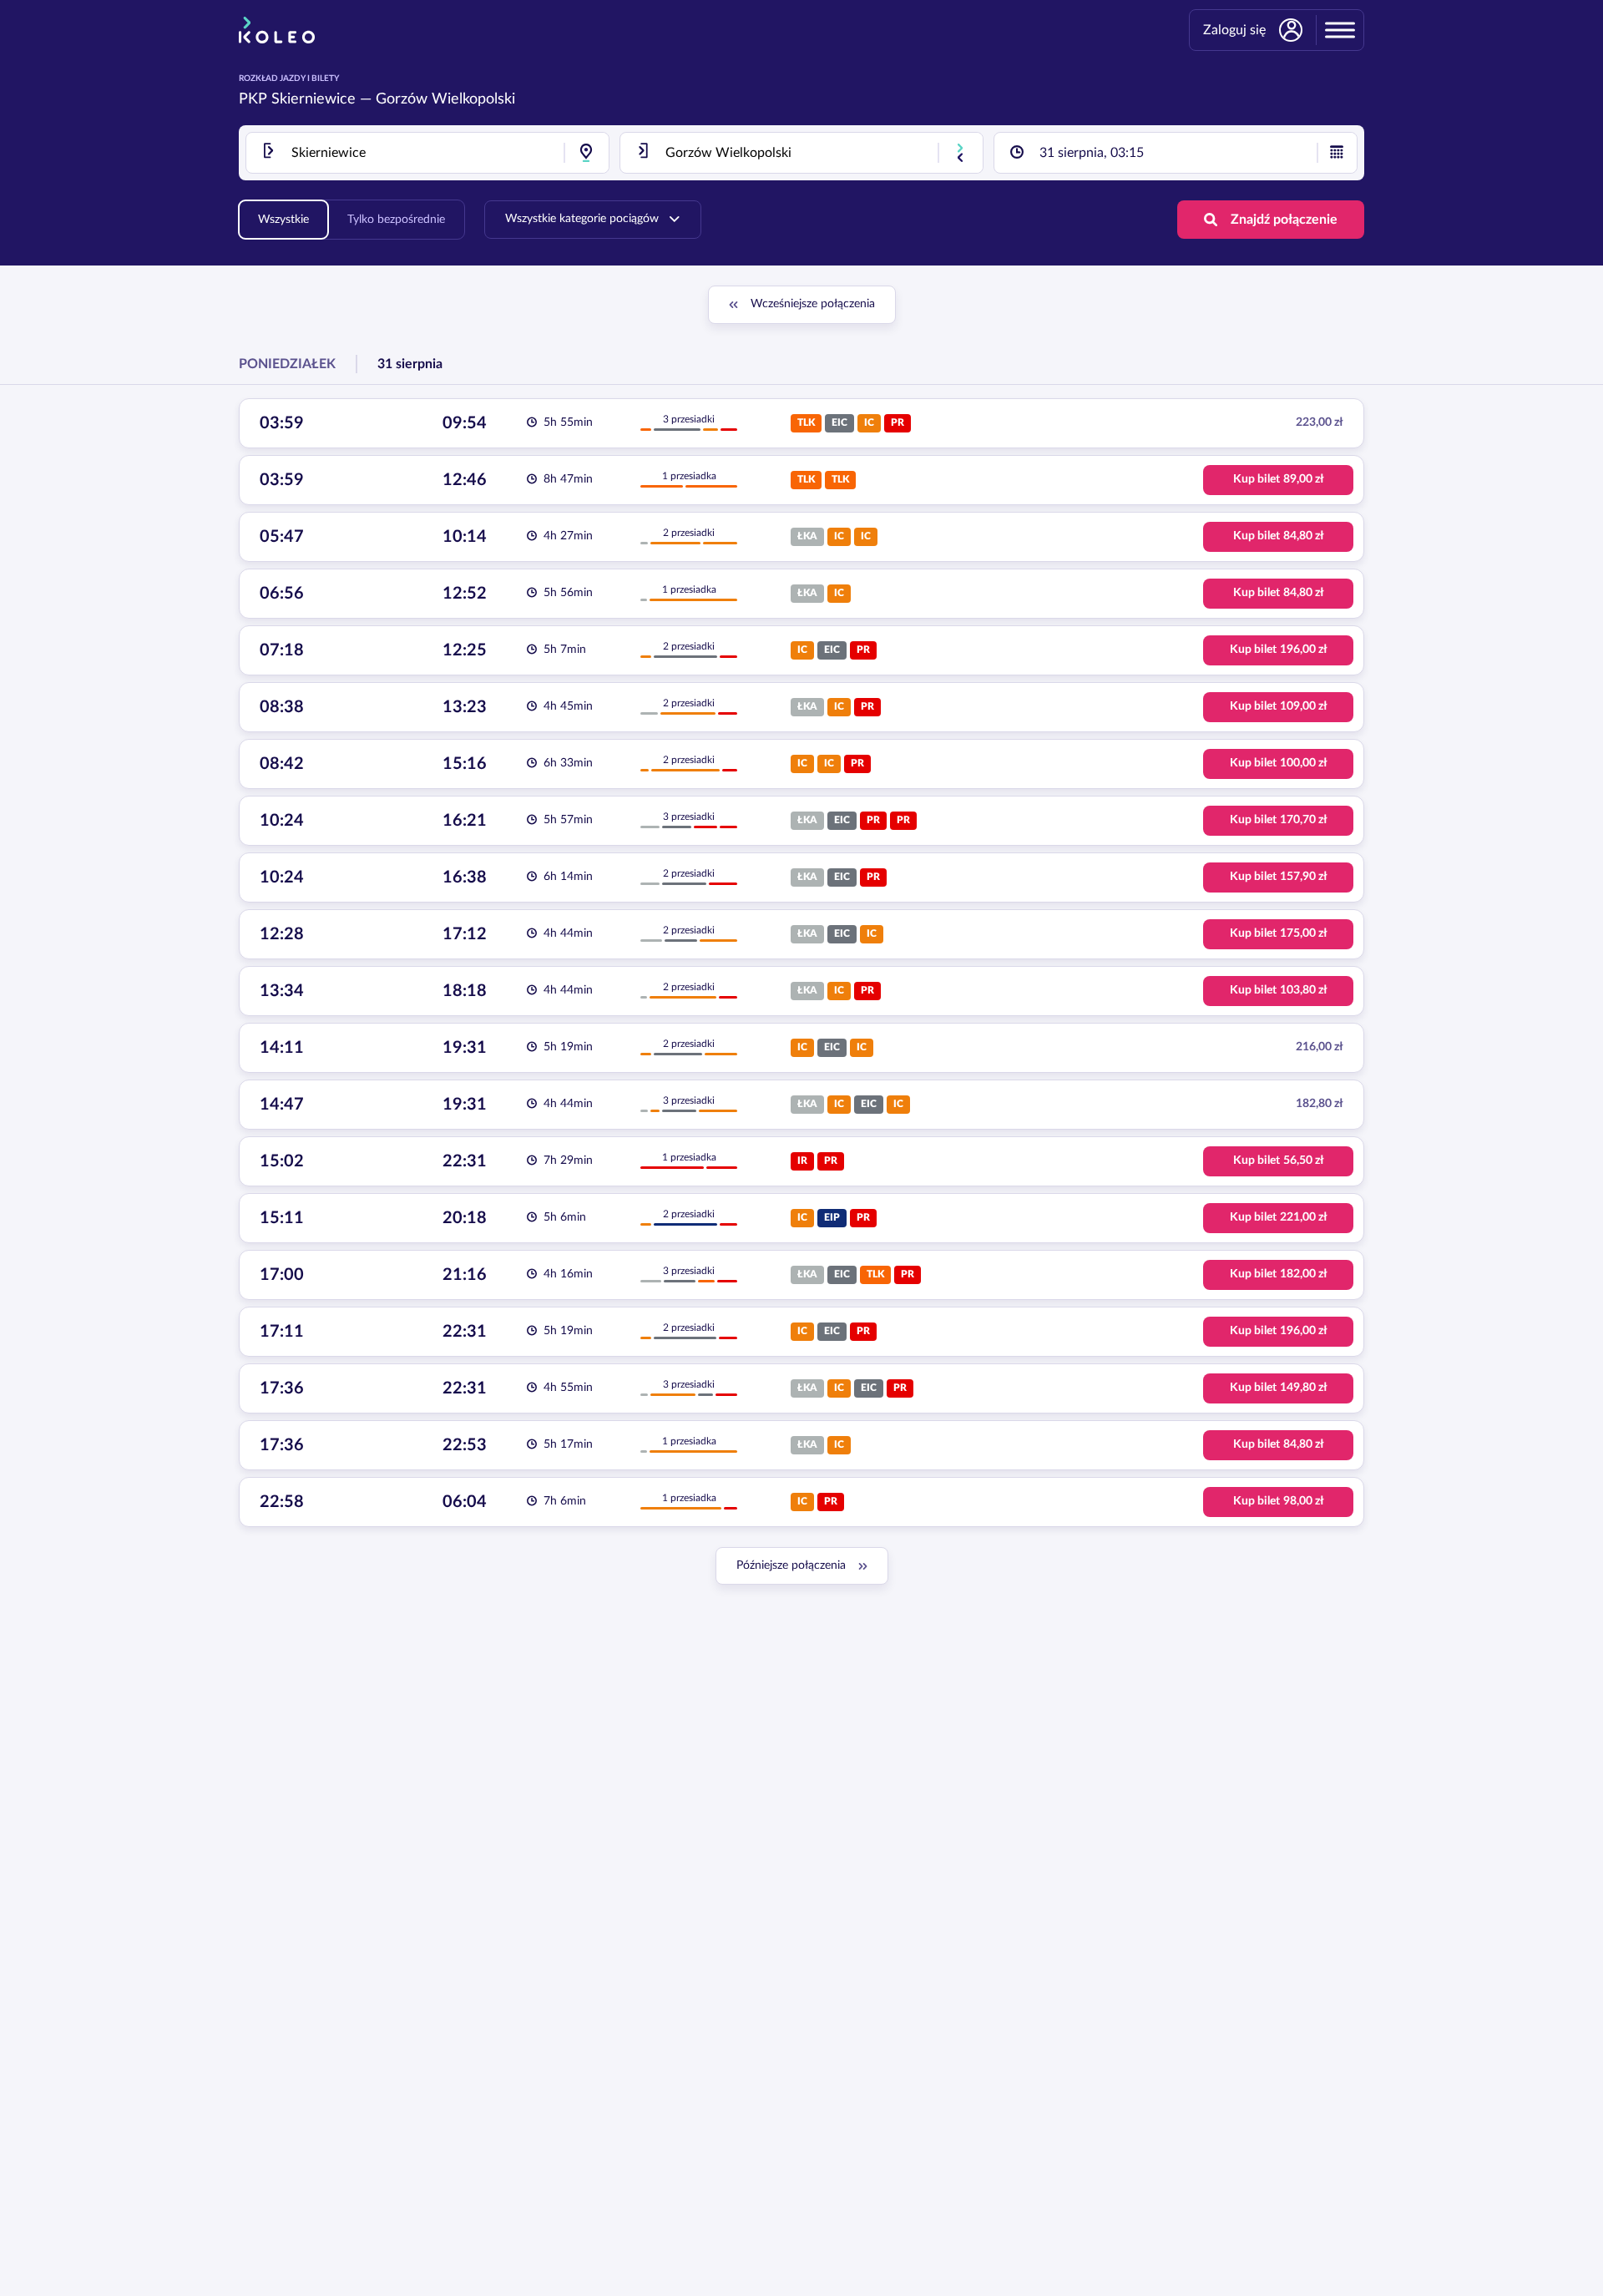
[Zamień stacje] (960, 153)
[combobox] (427, 153)
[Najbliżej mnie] (586, 153)
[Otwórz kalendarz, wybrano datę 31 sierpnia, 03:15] (1337, 153)
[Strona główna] (277, 30)
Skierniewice (314, 99)
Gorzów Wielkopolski (445, 99)
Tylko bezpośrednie (396, 220)
